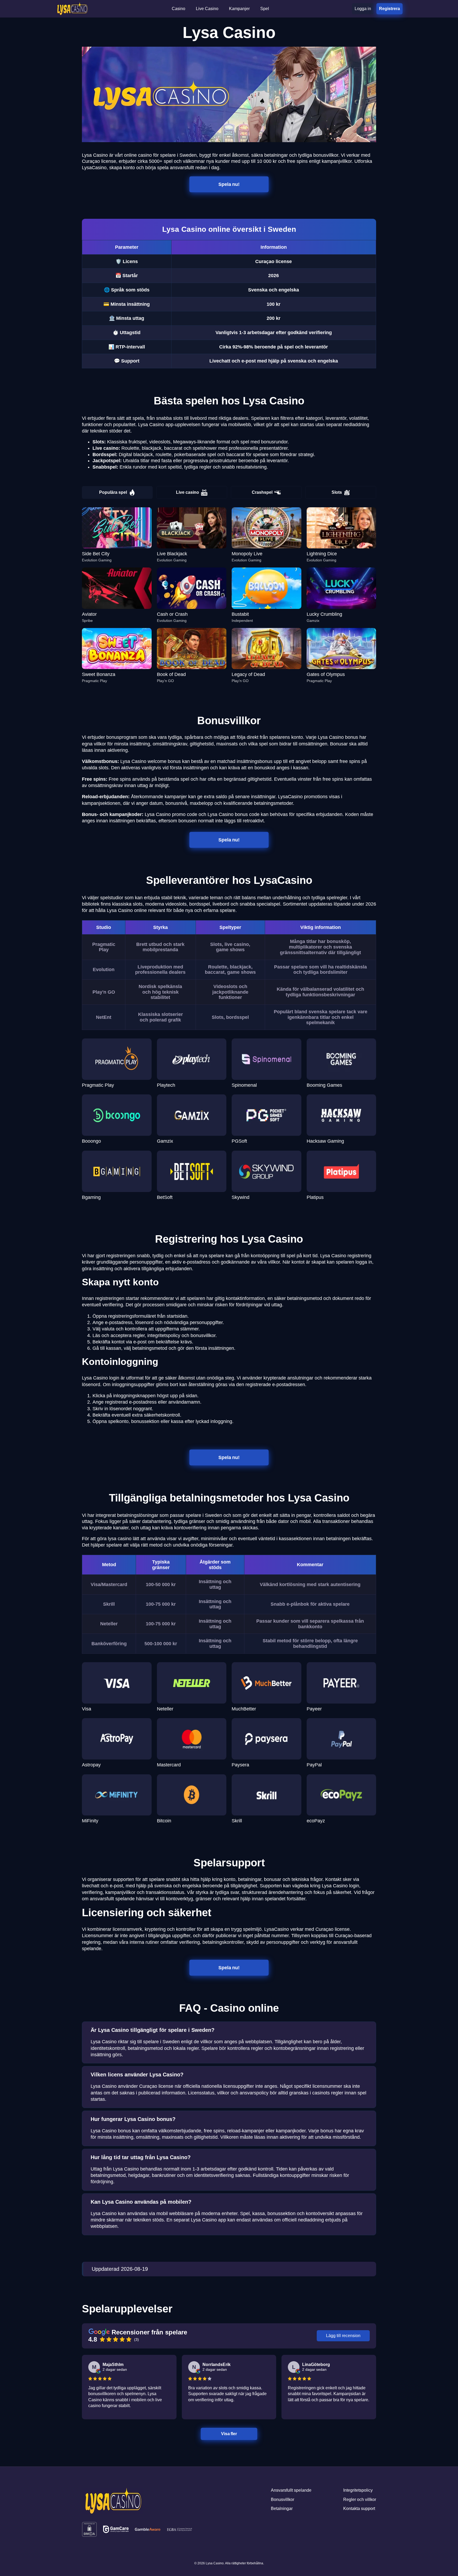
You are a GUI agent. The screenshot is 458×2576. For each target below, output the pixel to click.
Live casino (188, 492)
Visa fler (229, 2434)
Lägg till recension (343, 2336)
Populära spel (113, 492)
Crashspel (262, 492)
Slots (337, 492)
